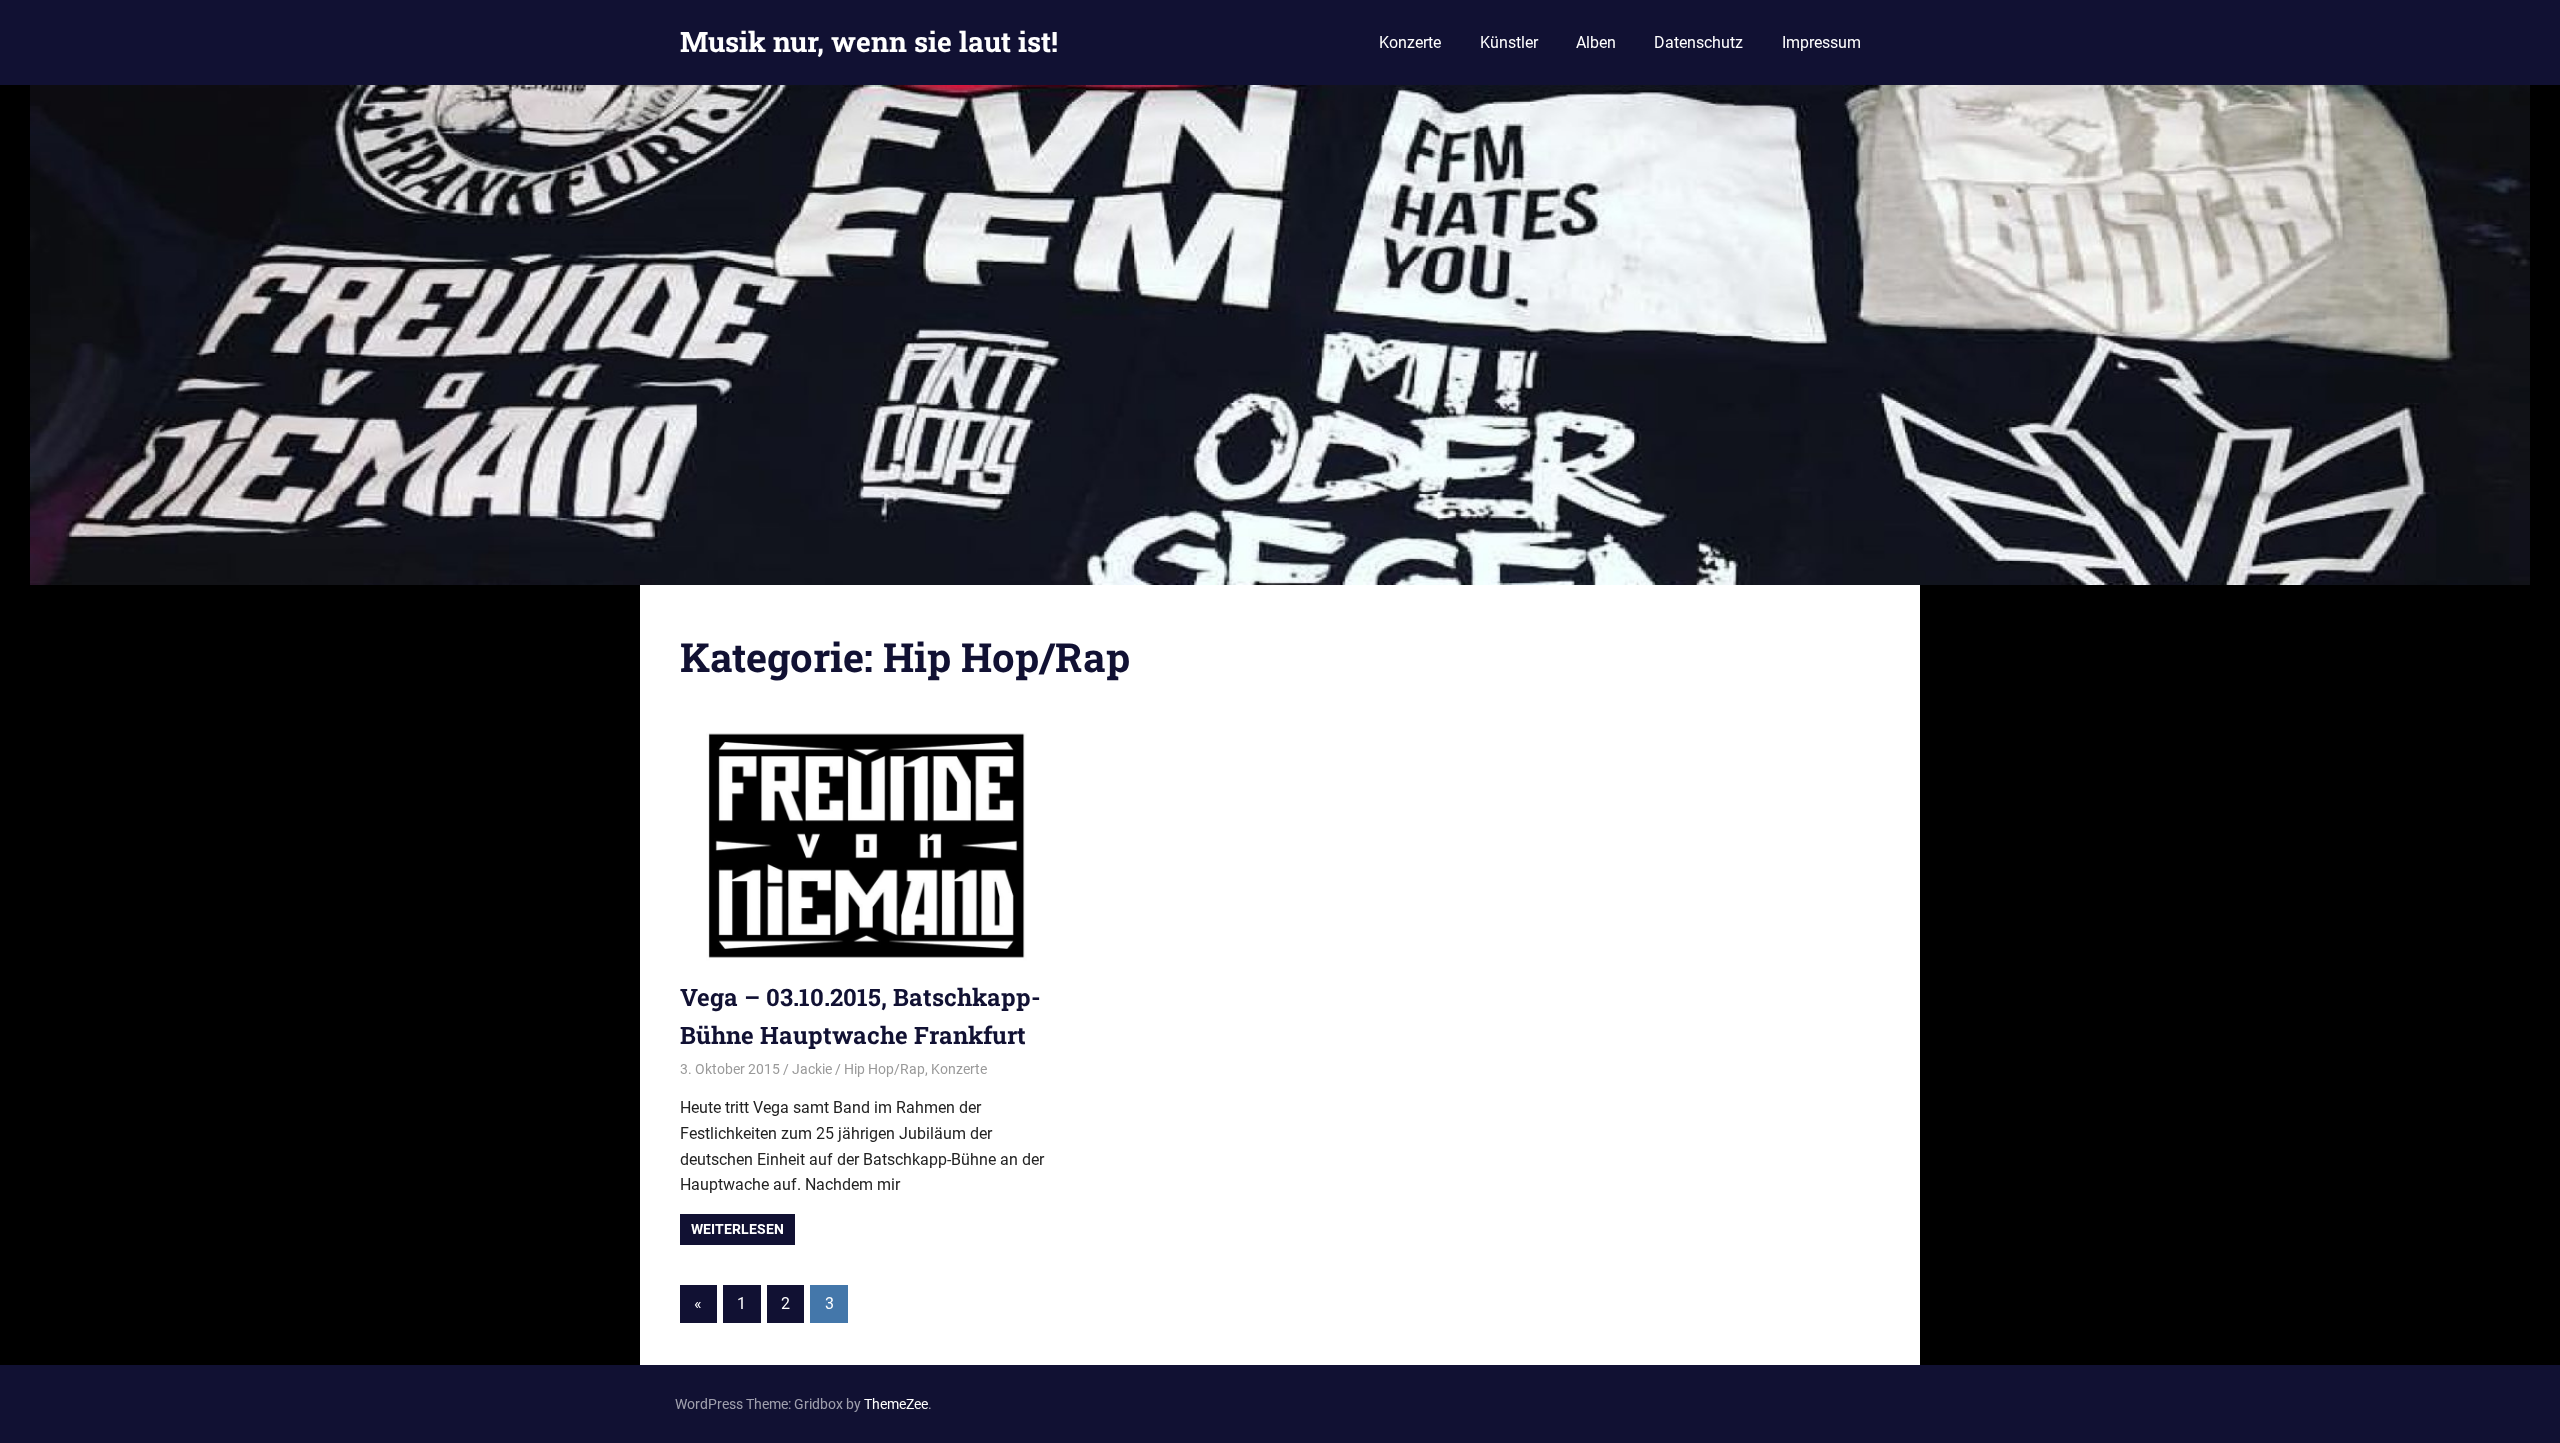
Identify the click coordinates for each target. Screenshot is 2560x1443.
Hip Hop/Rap (884, 1069)
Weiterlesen (737, 1229)
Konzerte (1410, 42)
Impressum (1821, 42)
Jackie (812, 1069)
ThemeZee (896, 1404)
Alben (1596, 42)
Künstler (1509, 42)
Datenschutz (1698, 42)
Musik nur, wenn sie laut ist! (869, 41)
